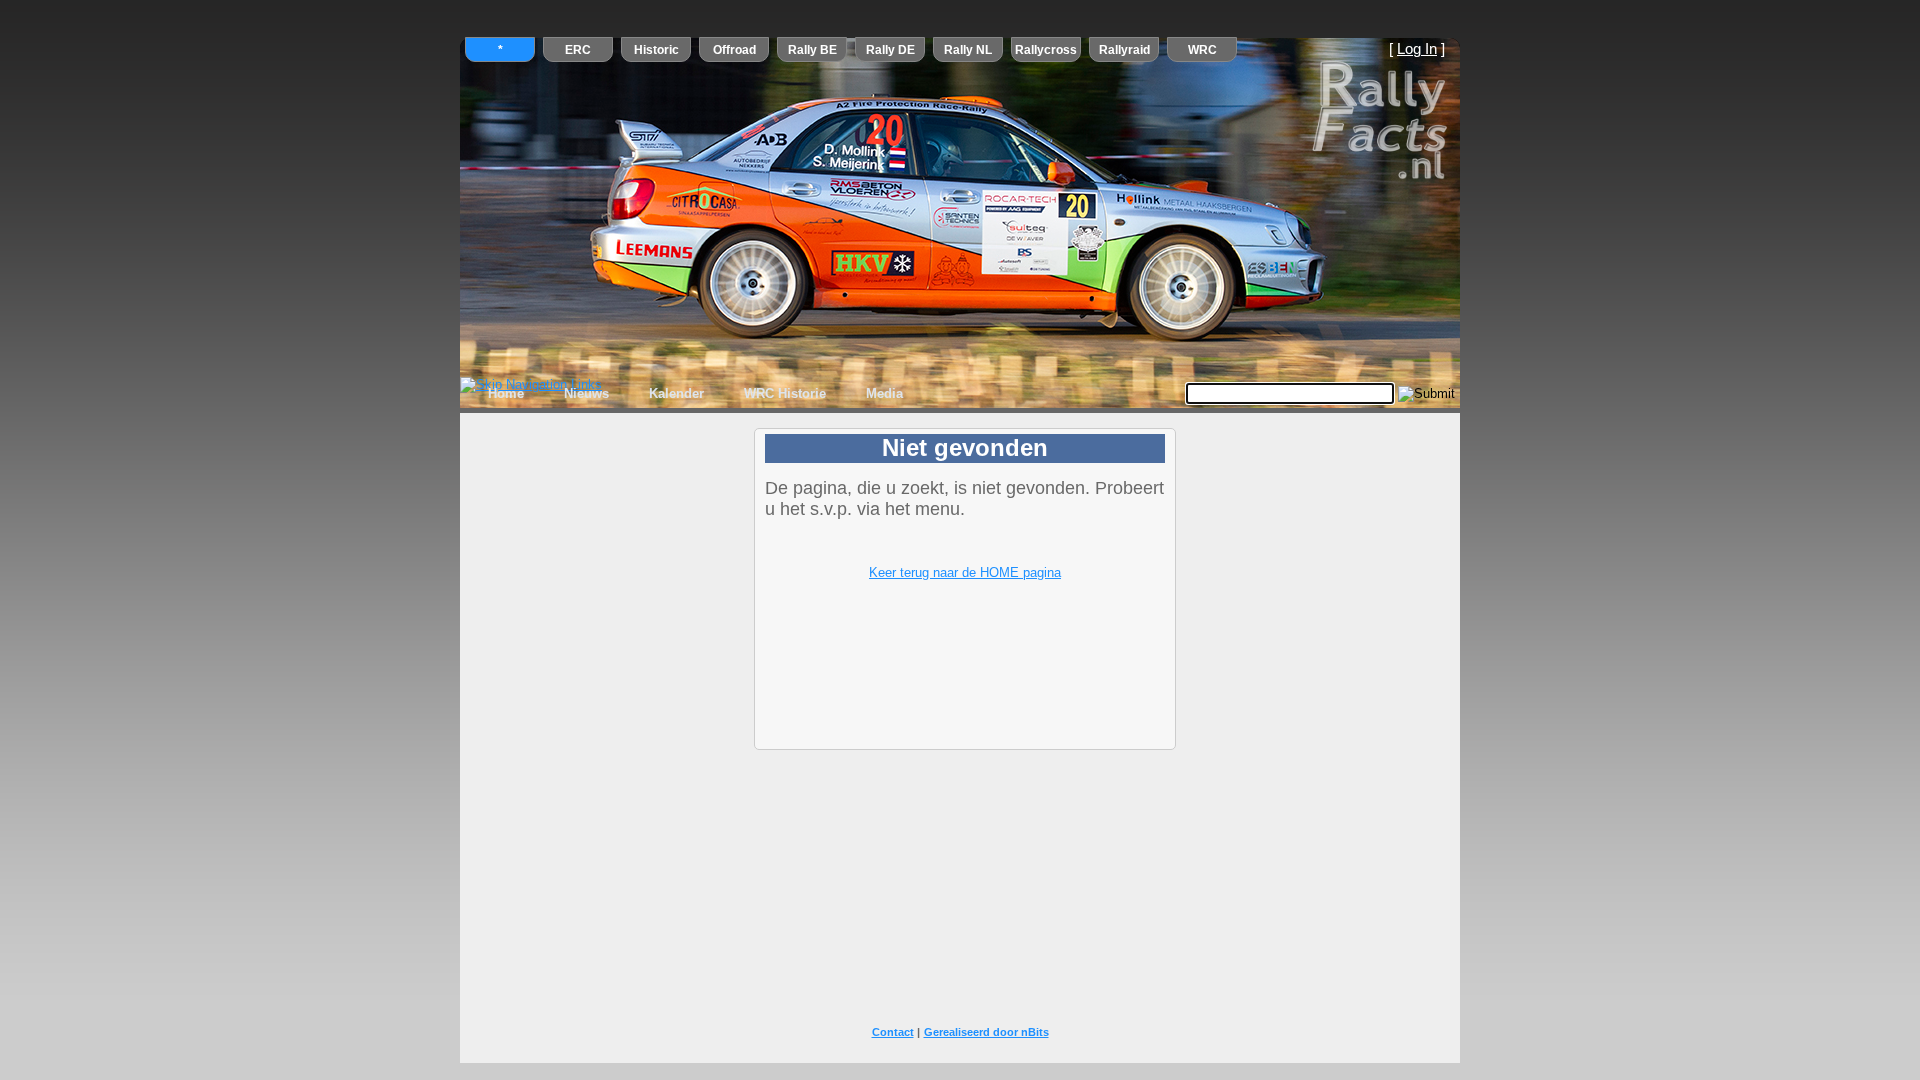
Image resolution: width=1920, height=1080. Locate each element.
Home (506, 393)
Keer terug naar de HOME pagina (965, 572)
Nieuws (586, 393)
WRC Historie (785, 393)
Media (884, 393)
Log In (1417, 49)
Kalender (676, 393)
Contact (893, 1032)
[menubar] (695, 394)
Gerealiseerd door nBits (986, 1032)
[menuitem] (506, 394)
